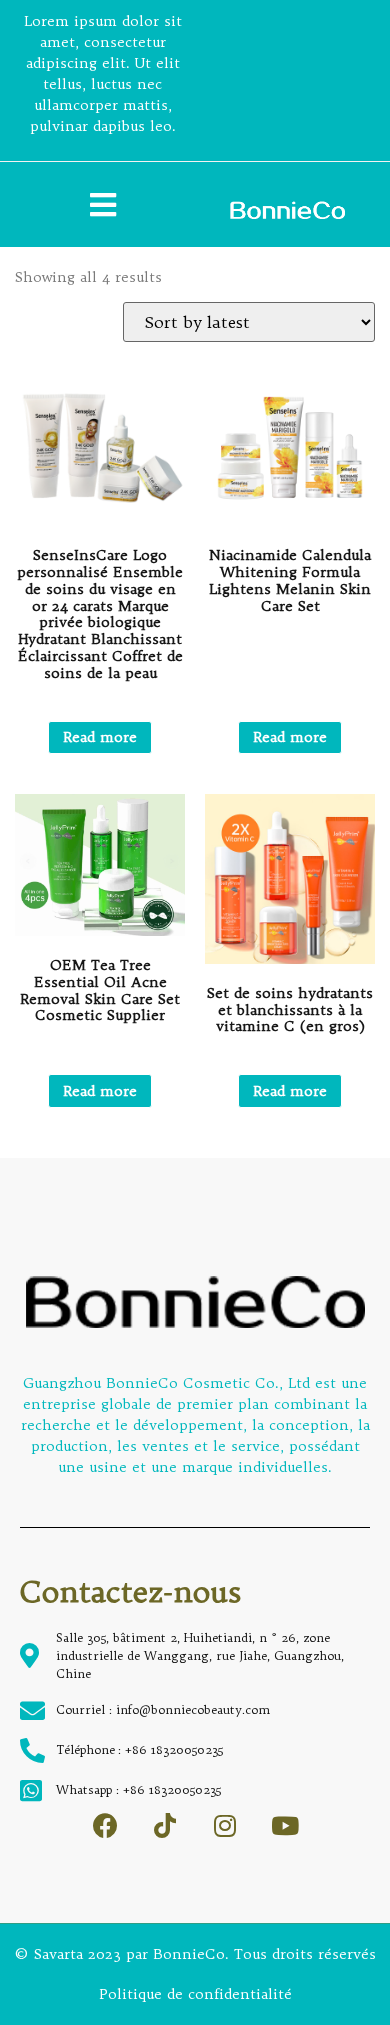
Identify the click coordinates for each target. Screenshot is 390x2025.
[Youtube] (285, 1825)
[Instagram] (225, 1825)
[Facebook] (105, 1825)
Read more (100, 737)
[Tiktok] (165, 1825)
